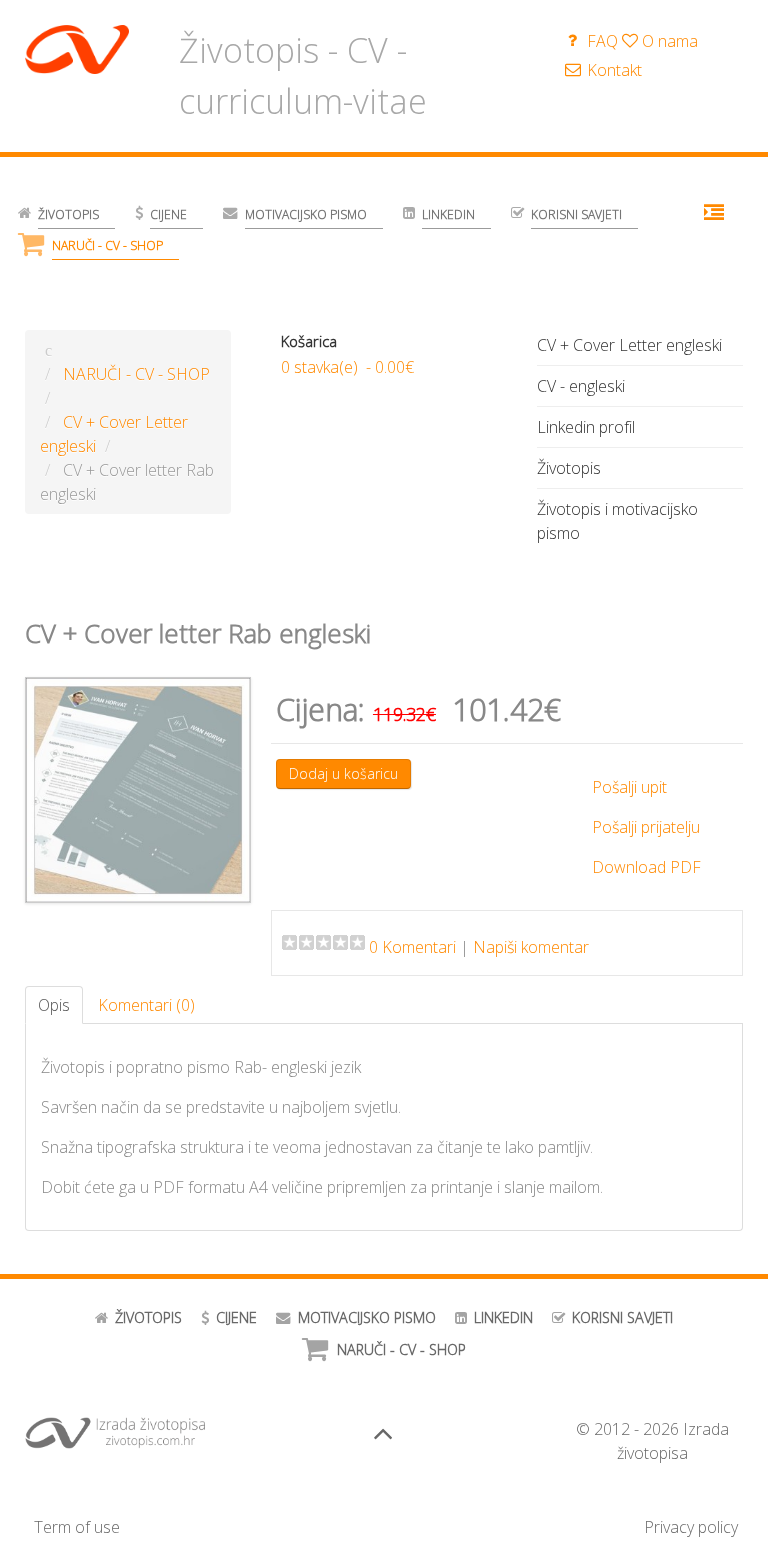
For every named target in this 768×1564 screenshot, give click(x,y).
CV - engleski (581, 386)
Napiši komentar (531, 947)
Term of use (77, 1527)
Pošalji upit (629, 787)
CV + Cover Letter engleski (629, 345)
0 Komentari (412, 947)
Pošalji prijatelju (646, 827)
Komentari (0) (146, 1005)
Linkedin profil (586, 427)
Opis (54, 1005)
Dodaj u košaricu (343, 773)
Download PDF (646, 867)
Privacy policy (691, 1527)
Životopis (569, 468)
